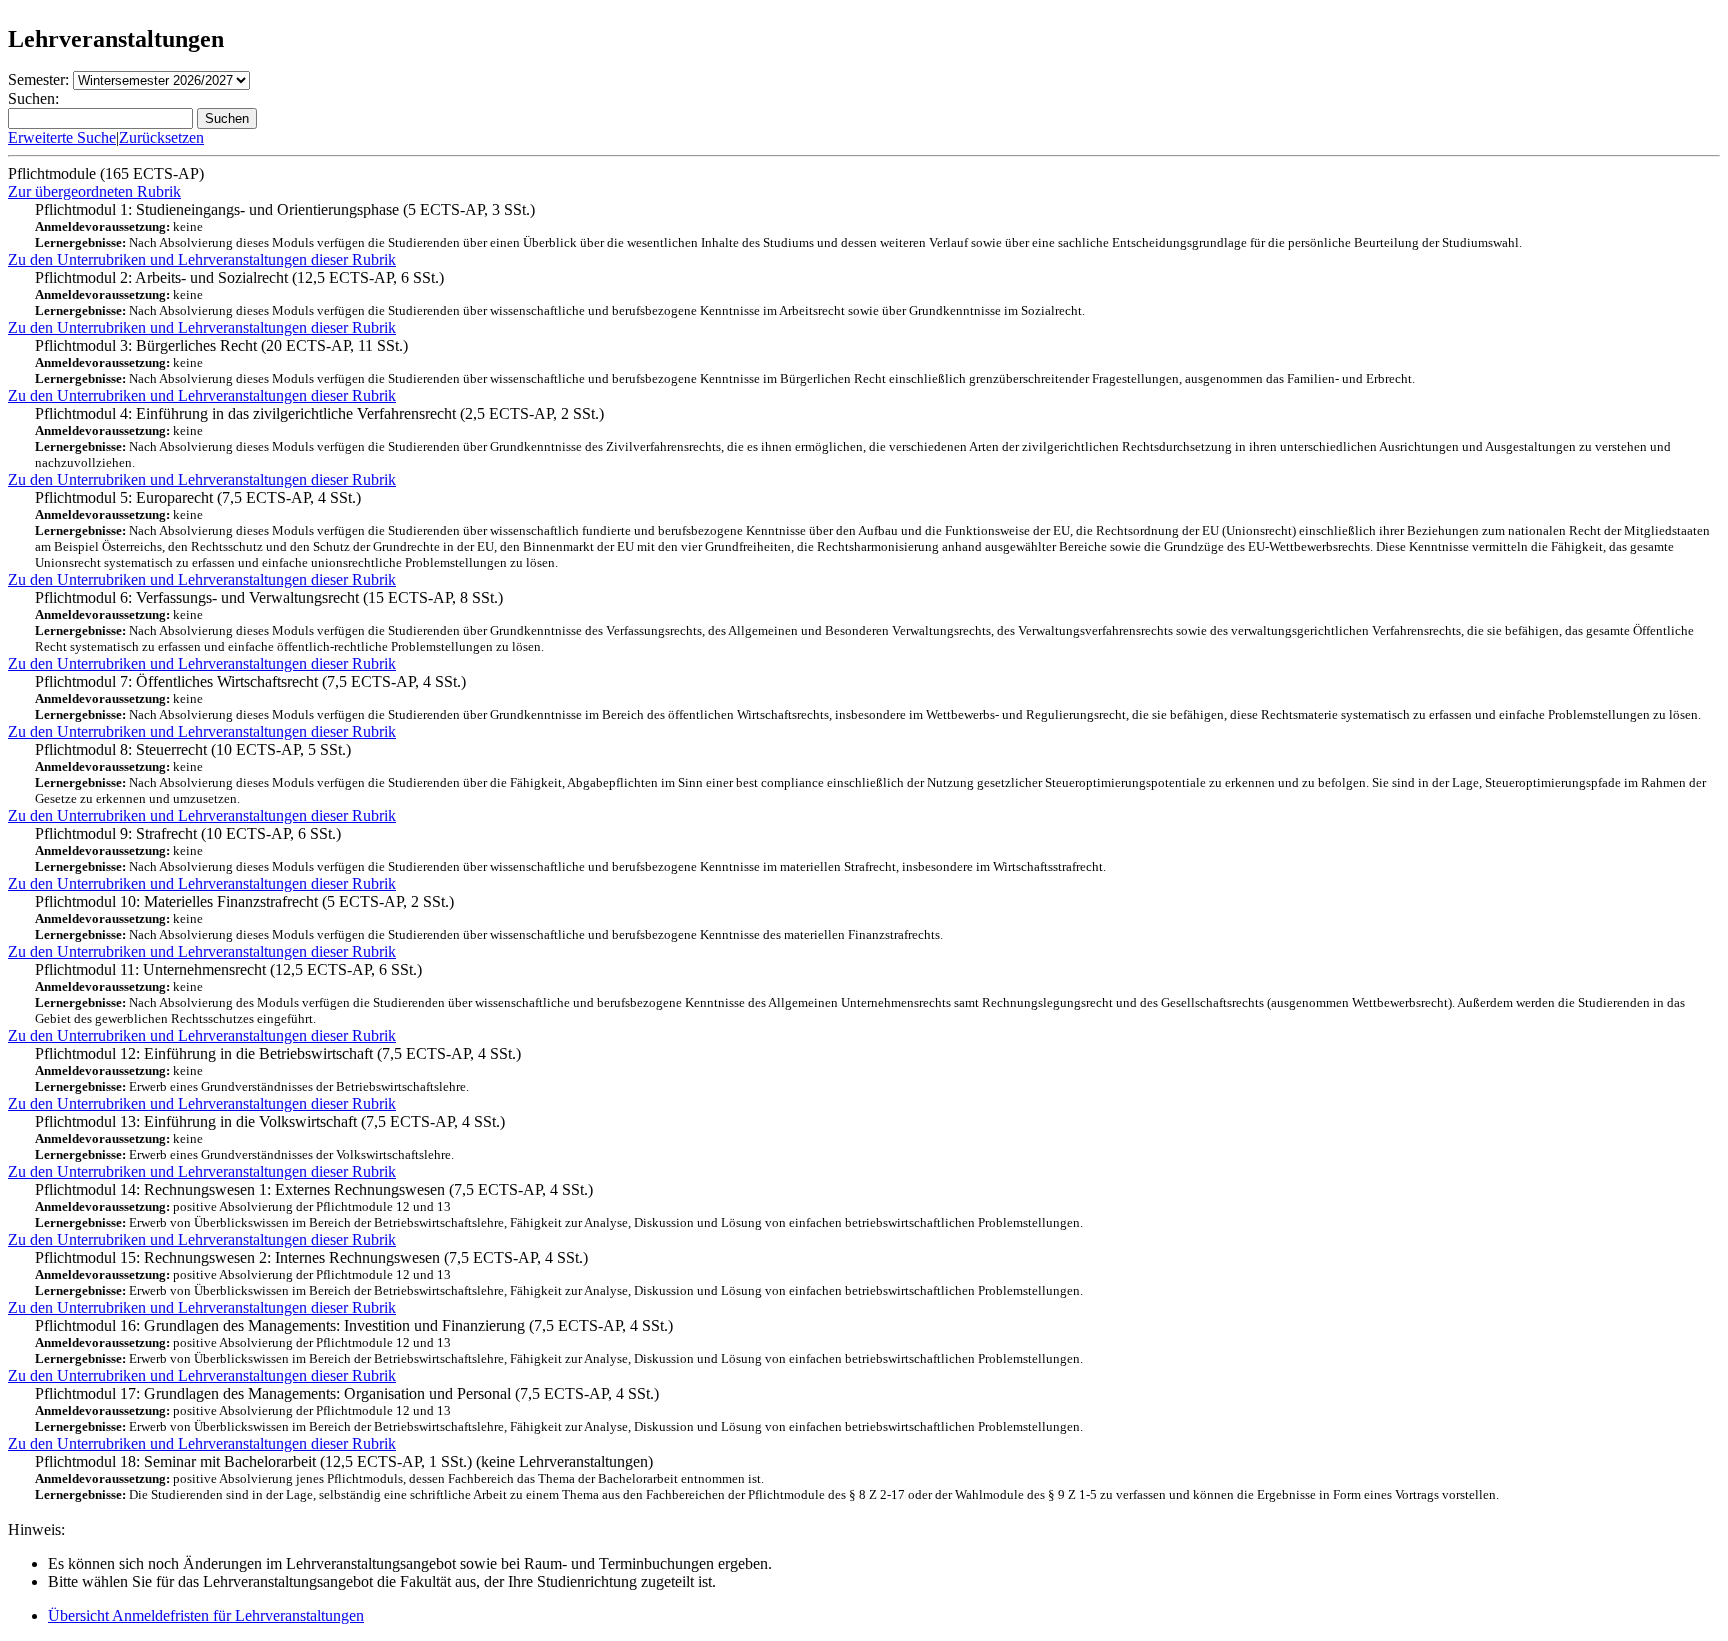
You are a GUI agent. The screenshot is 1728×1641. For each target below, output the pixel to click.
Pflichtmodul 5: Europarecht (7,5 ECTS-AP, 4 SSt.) (872, 529)
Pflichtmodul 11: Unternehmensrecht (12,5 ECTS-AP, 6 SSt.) (860, 993)
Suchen (227, 118)
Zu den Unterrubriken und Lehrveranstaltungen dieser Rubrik (202, 259)
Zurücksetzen (161, 137)
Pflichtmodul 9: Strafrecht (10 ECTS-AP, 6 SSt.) (570, 849)
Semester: (38, 79)
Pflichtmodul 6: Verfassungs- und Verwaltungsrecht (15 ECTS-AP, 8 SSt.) (864, 621)
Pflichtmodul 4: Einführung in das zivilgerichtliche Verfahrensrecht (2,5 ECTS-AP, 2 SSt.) (853, 437)
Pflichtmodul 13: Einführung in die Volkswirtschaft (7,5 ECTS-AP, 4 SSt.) (270, 1137)
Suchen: (33, 98)
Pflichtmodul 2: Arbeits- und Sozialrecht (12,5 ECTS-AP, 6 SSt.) (560, 293)
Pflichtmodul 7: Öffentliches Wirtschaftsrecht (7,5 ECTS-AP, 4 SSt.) (868, 697)
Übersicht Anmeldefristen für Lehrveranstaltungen (206, 1615)
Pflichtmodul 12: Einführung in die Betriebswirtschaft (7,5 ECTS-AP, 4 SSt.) (278, 1069)
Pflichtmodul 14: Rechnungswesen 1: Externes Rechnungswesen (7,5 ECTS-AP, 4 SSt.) (559, 1205)
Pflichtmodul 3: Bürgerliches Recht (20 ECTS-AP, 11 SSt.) (725, 361)
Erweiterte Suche (62, 137)
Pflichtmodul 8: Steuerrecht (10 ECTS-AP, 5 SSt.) (870, 773)
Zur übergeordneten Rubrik (94, 191)
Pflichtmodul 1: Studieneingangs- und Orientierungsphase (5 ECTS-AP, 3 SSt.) (778, 225)
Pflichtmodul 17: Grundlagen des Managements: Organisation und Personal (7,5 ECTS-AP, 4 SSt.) (559, 1409)
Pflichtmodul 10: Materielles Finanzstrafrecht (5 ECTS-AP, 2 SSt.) (489, 917)
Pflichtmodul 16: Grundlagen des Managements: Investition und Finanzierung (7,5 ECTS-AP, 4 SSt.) (559, 1341)
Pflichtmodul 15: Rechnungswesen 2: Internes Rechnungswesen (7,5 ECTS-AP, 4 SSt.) (559, 1273)
